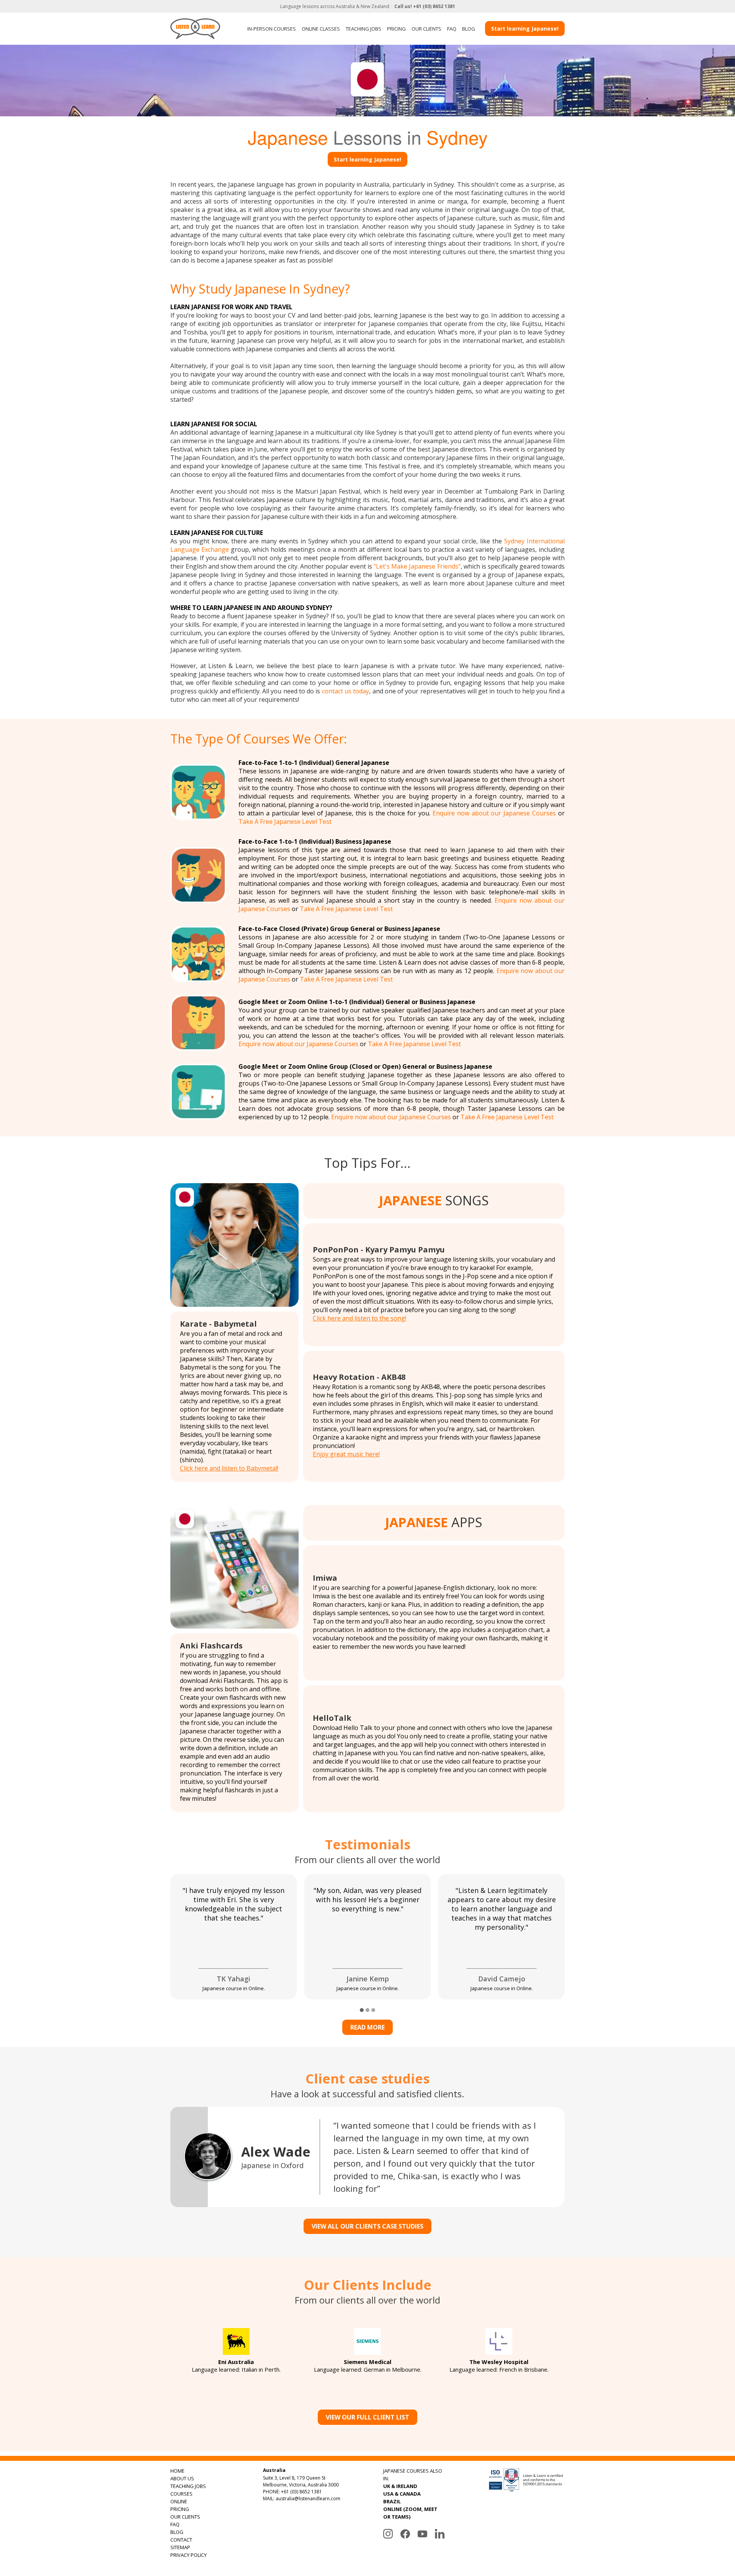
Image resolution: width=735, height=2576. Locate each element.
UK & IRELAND (400, 2486)
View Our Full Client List (367, 2417)
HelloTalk (332, 1718)
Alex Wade (276, 2152)
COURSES (181, 2494)
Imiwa (325, 1578)
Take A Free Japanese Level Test (285, 822)
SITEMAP (180, 2547)
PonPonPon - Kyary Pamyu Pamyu (379, 1250)
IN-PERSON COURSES (272, 29)
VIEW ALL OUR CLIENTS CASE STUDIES (367, 2226)
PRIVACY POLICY (189, 2555)
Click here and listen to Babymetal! (229, 1468)
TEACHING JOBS (363, 29)
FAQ (452, 29)
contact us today (346, 691)
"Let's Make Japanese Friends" (417, 566)
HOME (177, 2471)
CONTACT (181, 2540)
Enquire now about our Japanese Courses (494, 813)
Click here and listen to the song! (359, 1318)
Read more (367, 2027)
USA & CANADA (402, 2494)
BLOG (469, 29)
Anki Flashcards (211, 1646)
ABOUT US (182, 2478)
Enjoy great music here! (346, 1454)
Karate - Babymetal (218, 1324)
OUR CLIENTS (426, 29)
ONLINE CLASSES (321, 29)
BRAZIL (392, 2501)
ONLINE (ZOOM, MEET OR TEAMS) (410, 2513)
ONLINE (179, 2501)
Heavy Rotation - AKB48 (359, 1377)
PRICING (396, 29)
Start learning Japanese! (525, 29)
